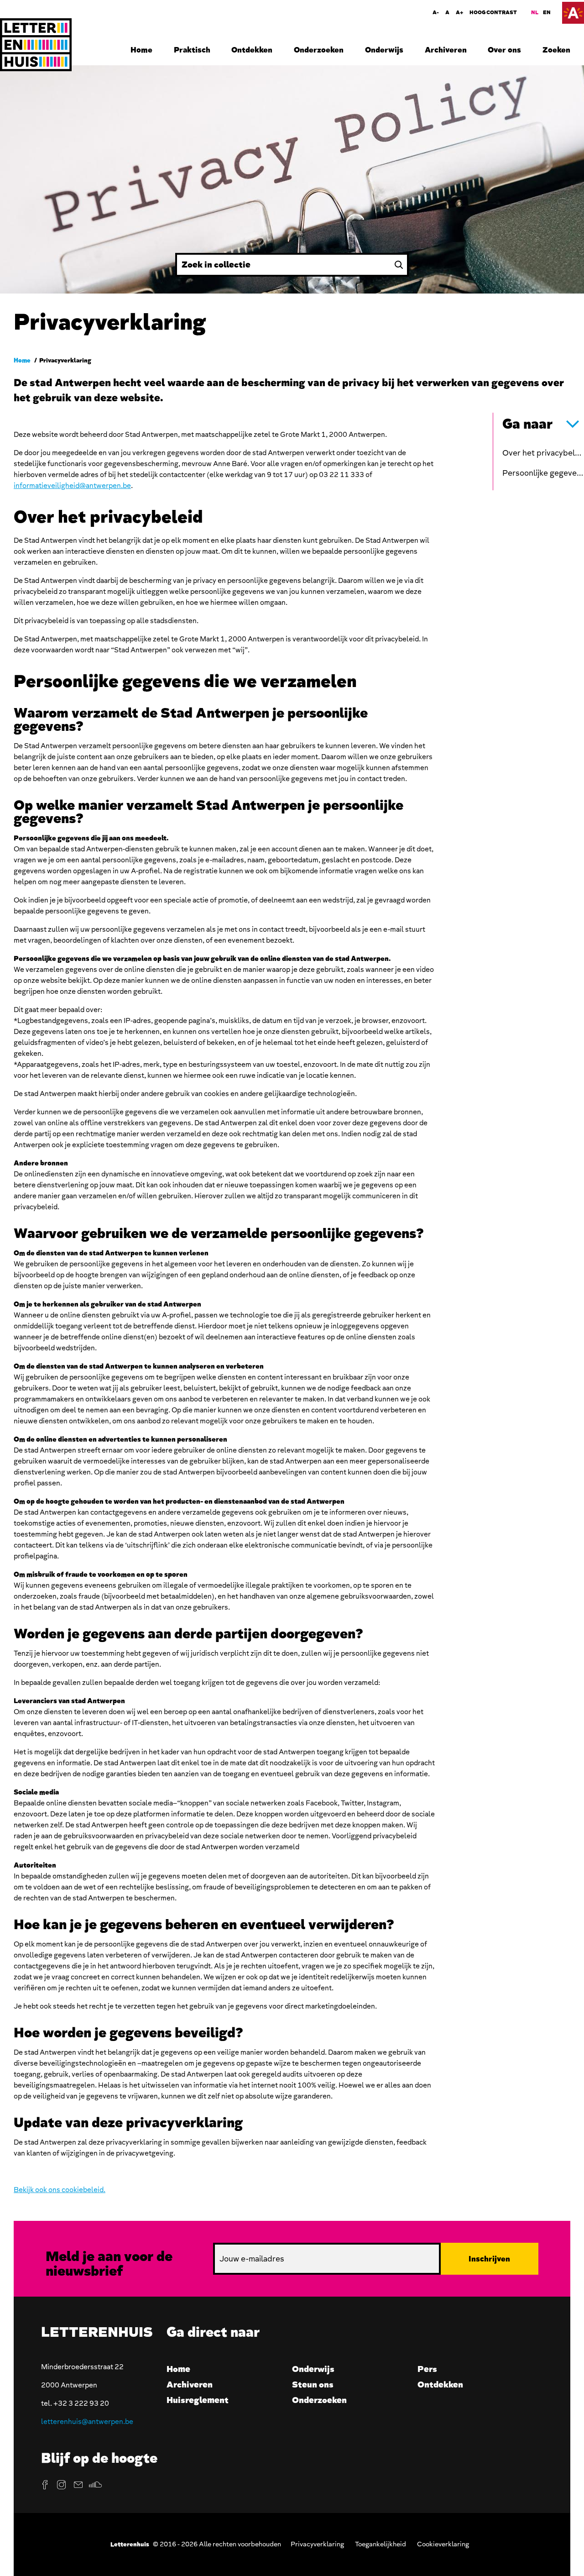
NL (535, 13)
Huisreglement (198, 2400)
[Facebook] (45, 2485)
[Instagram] (62, 2485)
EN (547, 13)
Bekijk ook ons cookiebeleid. (60, 2190)
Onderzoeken (319, 50)
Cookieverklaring (443, 2544)
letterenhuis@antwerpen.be (87, 2422)
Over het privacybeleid (543, 453)
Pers (427, 2369)
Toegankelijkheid (381, 2544)
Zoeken (556, 50)
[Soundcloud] (95, 2485)
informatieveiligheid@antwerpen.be (72, 486)
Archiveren (446, 50)
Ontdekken (252, 50)
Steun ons (313, 2385)
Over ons (504, 50)
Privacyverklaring (317, 2544)
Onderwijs (384, 50)
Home (141, 50)
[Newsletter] (78, 2485)
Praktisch (192, 50)
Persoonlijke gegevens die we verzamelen (543, 473)
